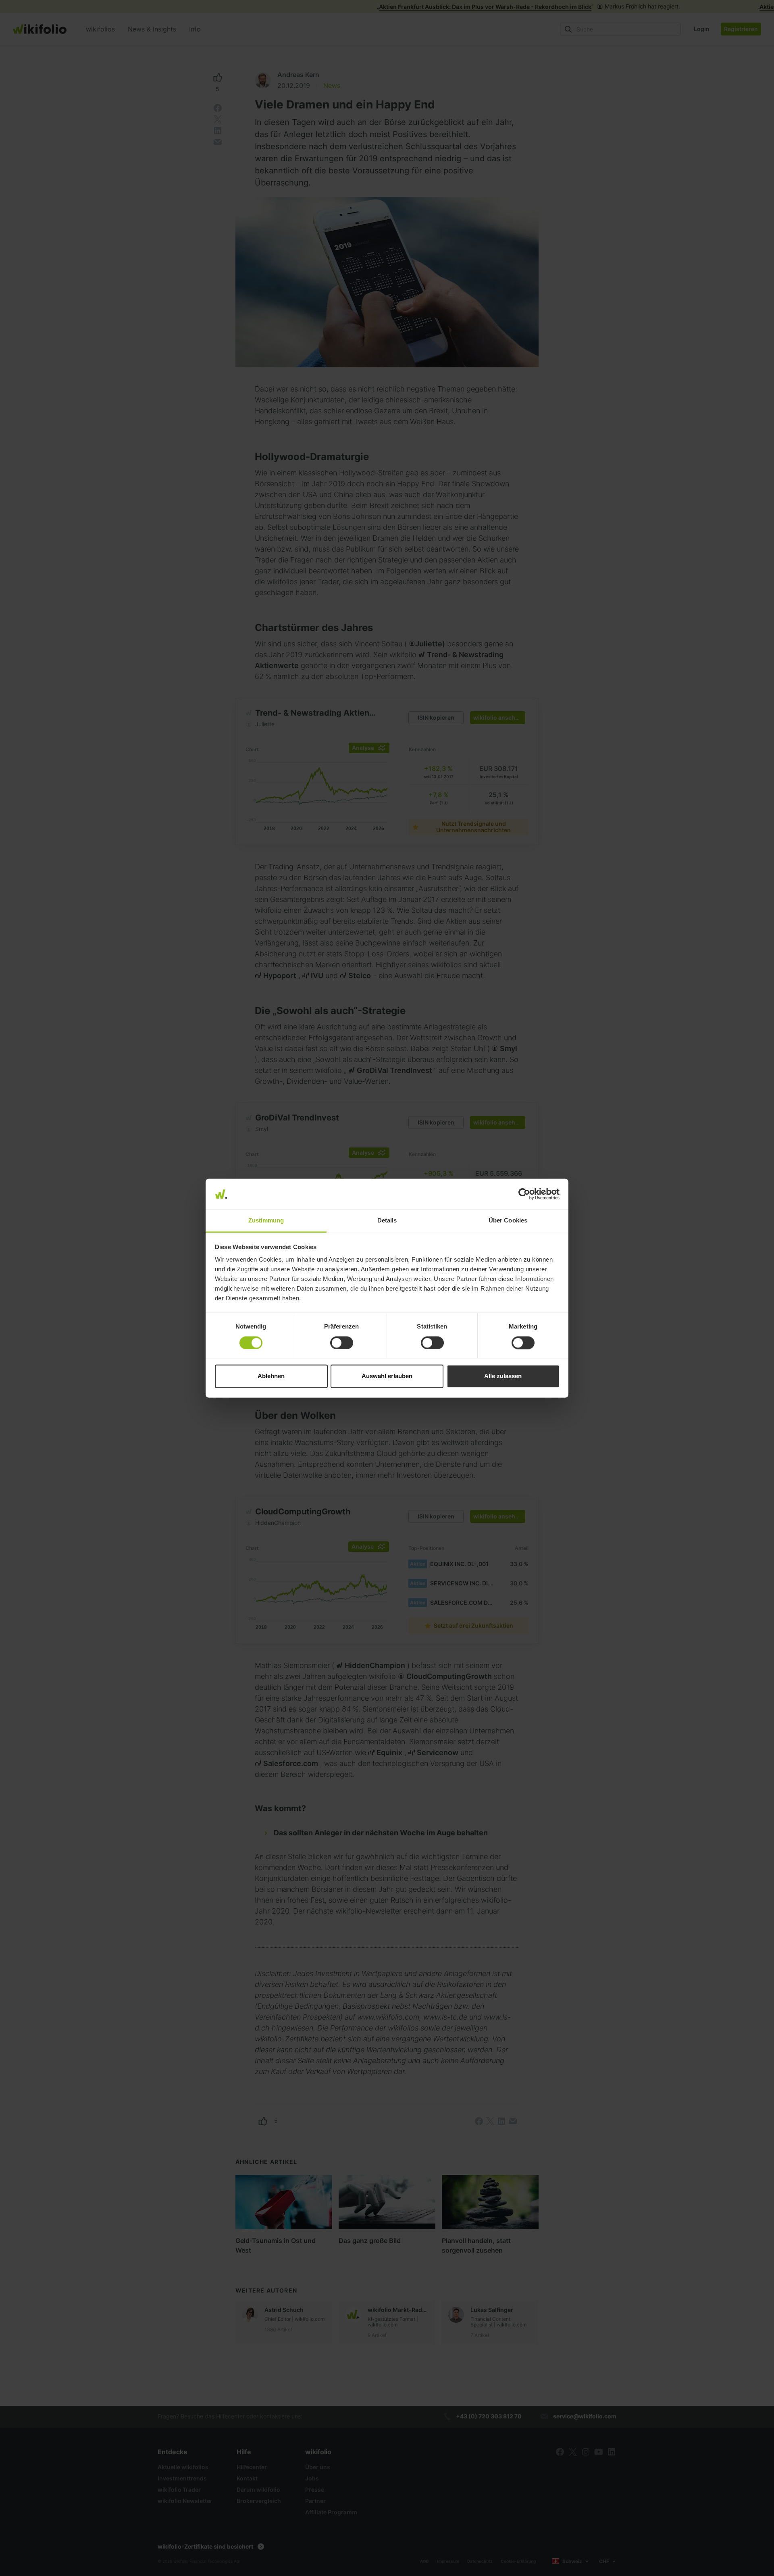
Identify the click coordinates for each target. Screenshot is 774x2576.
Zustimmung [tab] (266, 1221)
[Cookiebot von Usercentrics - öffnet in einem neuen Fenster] (524, 1194)
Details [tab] (387, 1221)
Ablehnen (271, 1376)
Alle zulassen (503, 1376)
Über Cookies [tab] (508, 1221)
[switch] (342, 1343)
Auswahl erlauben (387, 1376)
